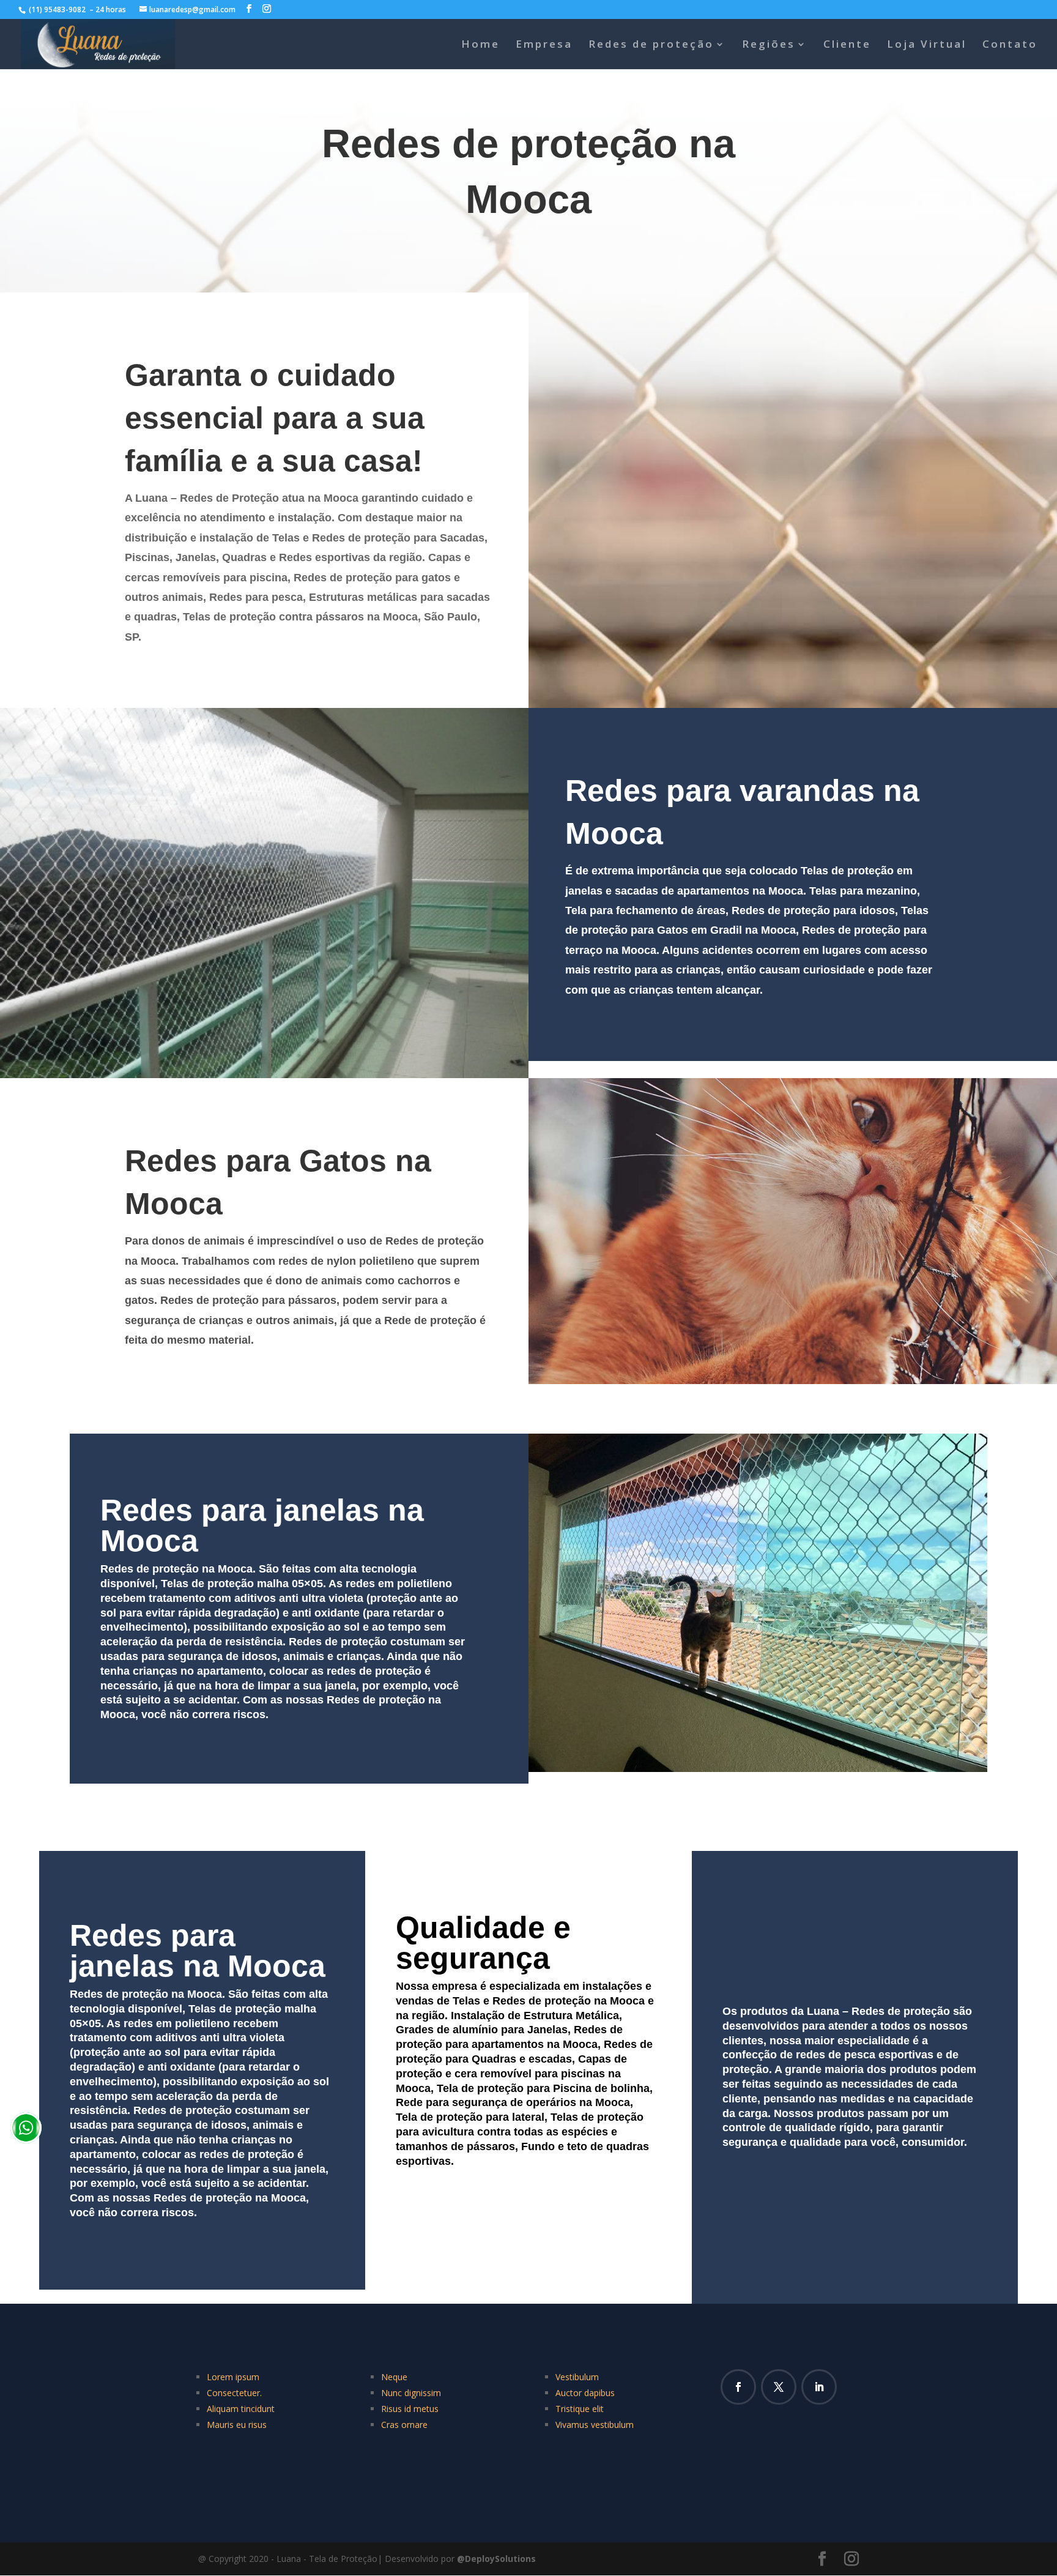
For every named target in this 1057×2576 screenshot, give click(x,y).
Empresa (544, 45)
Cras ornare (404, 2425)
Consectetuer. (234, 2393)
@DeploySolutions (496, 2559)
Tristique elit (580, 2409)
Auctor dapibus (585, 2393)
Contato (1010, 45)
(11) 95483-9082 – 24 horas (78, 9)
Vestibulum (577, 2377)
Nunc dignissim (411, 2393)
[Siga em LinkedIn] (819, 2387)
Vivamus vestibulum (595, 2425)
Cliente (847, 45)
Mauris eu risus (237, 2425)
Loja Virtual (927, 45)
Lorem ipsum (233, 2377)
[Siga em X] (779, 2387)
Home (480, 45)
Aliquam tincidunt (241, 2409)
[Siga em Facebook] (738, 2387)
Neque (394, 2377)
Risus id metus (410, 2409)
